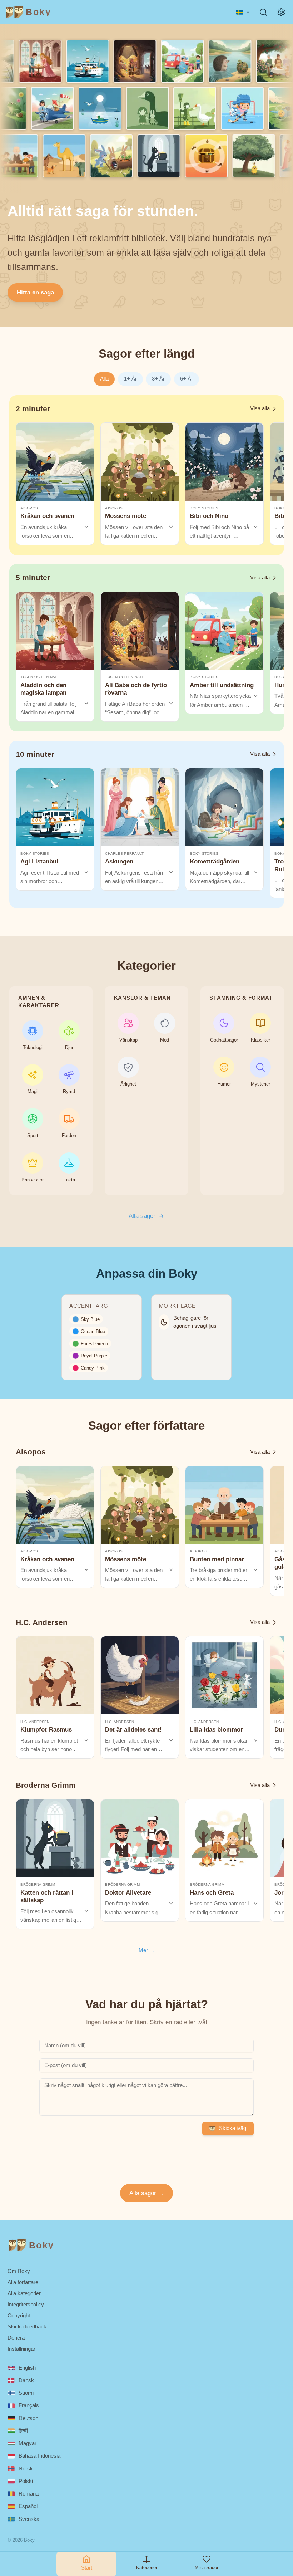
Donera (16, 2338)
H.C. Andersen (35, 1722)
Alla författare (23, 2282)
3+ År (158, 379)
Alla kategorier (24, 2293)
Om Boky (19, 2271)
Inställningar (21, 2349)
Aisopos (29, 508)
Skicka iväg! (233, 2128)
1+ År (130, 379)
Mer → (147, 1950)
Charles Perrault (124, 854)
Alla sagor (142, 1216)
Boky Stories (204, 508)
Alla (104, 379)
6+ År (187, 379)
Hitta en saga (35, 292)
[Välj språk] (243, 12)
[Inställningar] (281, 12)
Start (87, 2568)
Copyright (19, 2315)
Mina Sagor (207, 2568)
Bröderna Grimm (38, 1884)
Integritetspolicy (26, 2304)
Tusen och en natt (40, 677)
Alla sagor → (147, 2193)
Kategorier (147, 2568)
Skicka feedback (27, 2327)
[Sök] (264, 12)
